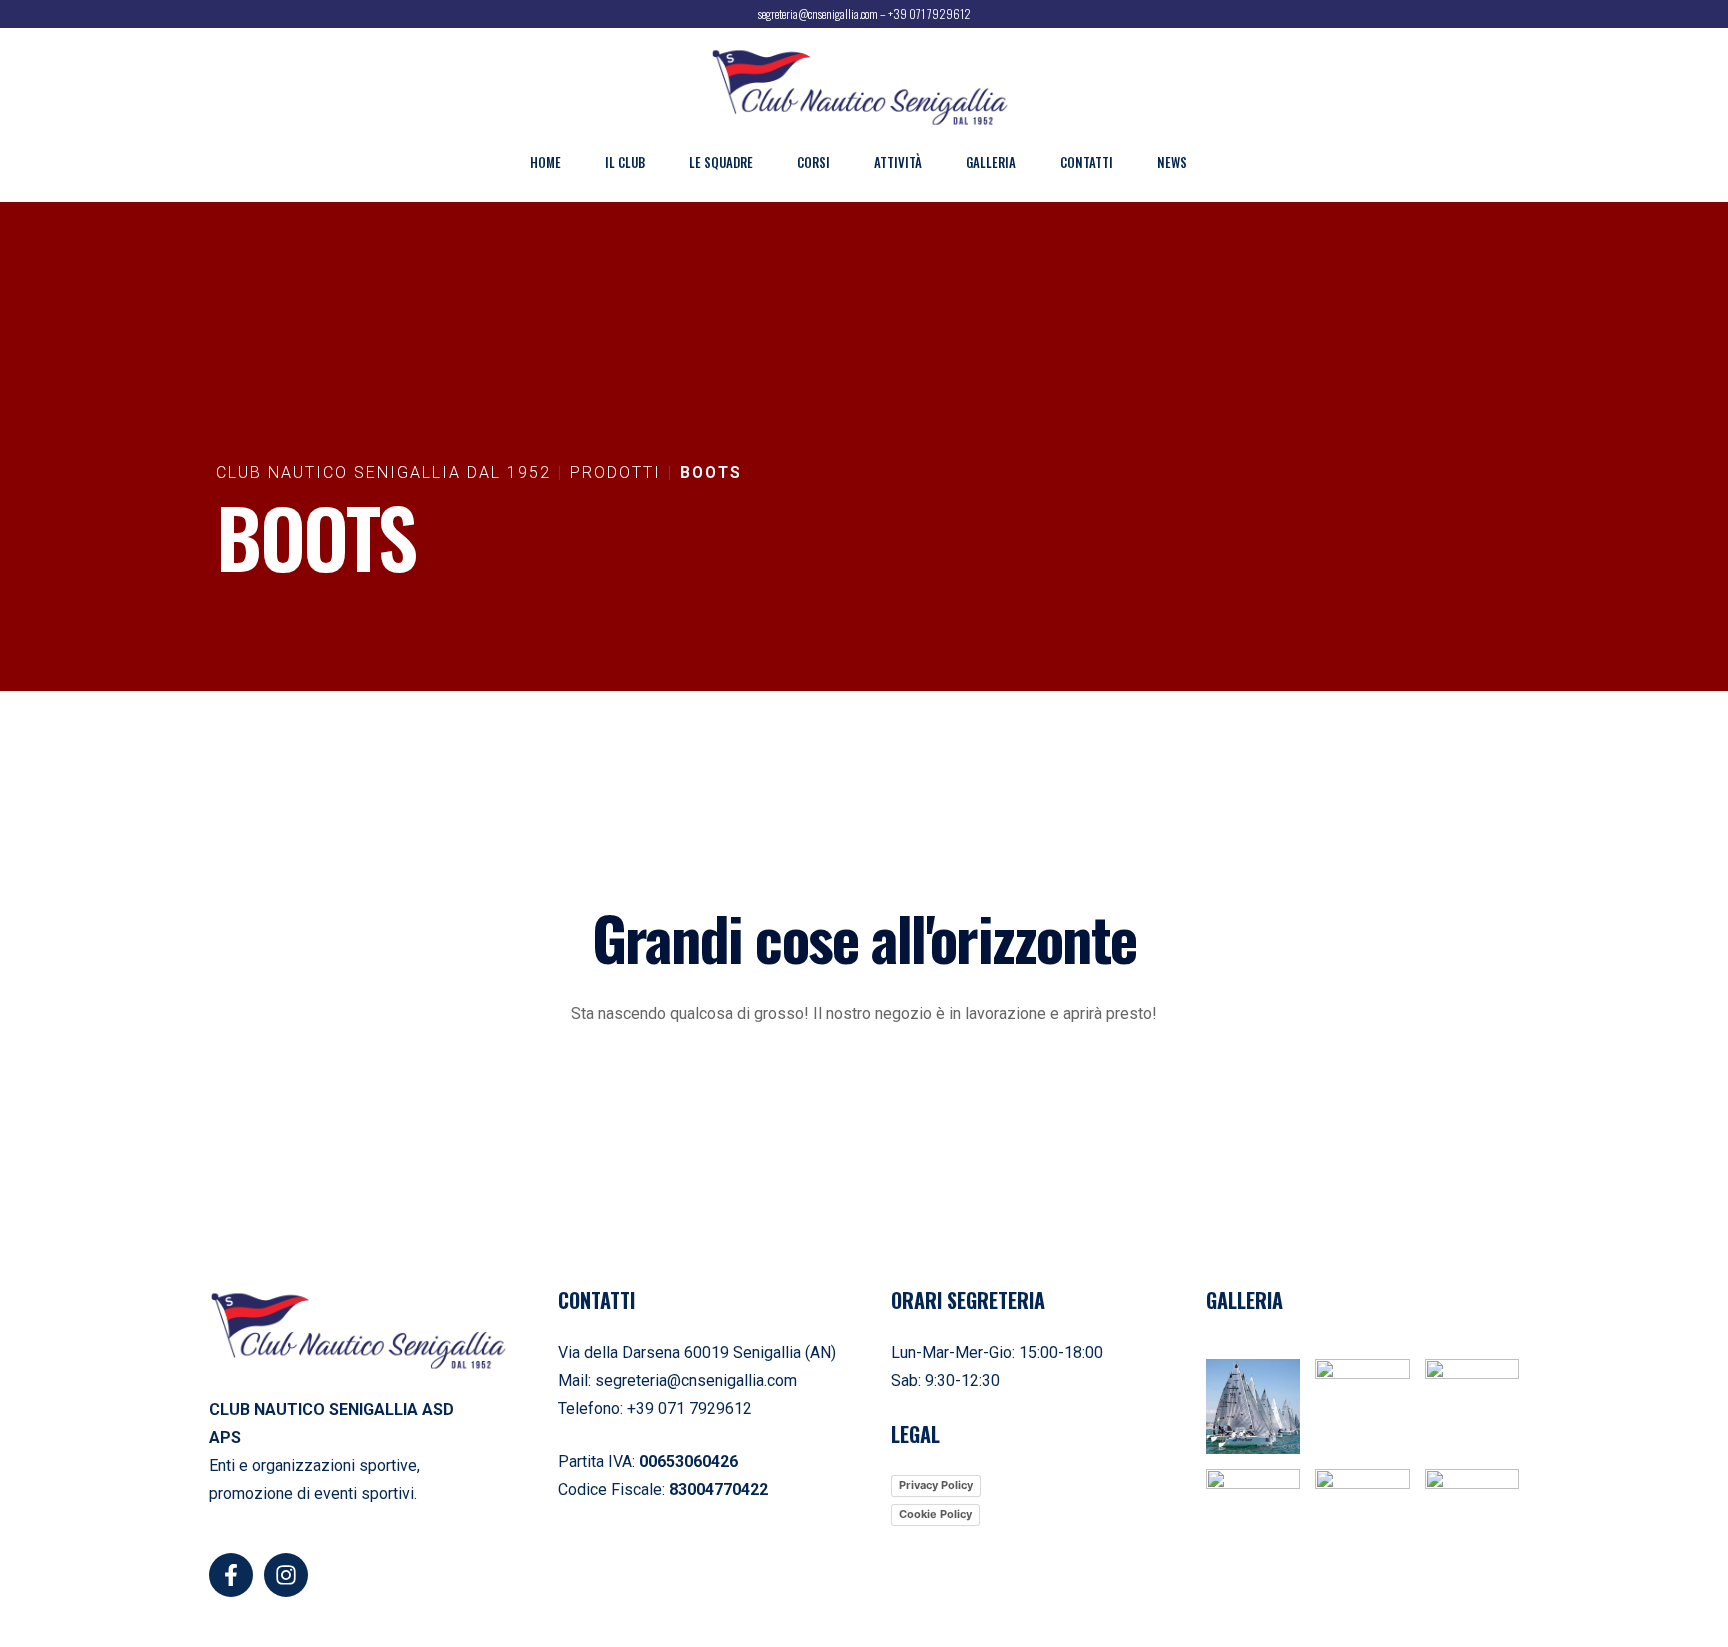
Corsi (813, 162)
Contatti (1086, 162)
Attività (898, 162)
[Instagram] (286, 1575)
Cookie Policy (935, 1514)
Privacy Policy (936, 1485)
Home (545, 162)
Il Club (625, 162)
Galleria (991, 162)
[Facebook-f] (231, 1575)
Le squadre (721, 162)
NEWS (1172, 162)
